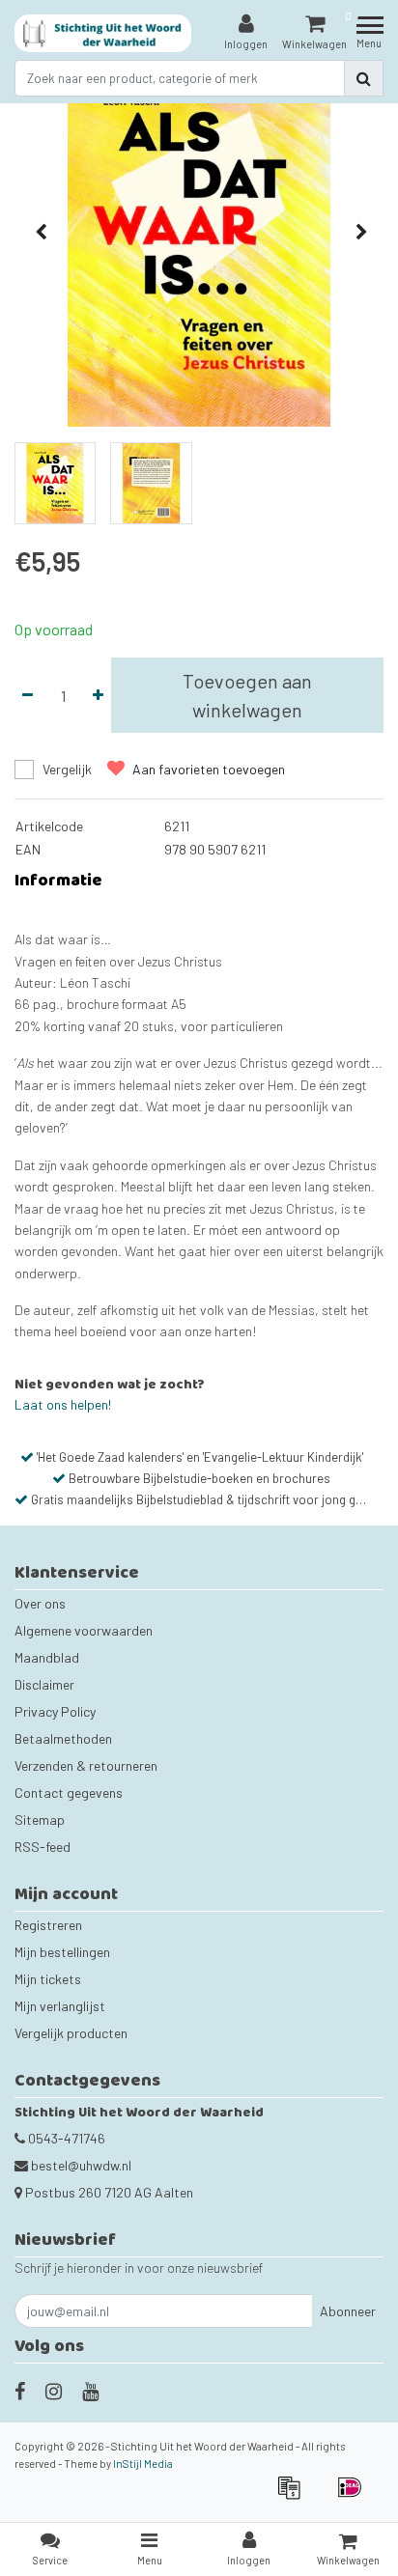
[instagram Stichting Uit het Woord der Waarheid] (54, 2391)
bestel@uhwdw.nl (81, 2165)
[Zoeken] (364, 78)
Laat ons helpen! (63, 1404)
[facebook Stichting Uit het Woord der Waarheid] (20, 2391)
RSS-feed (43, 1847)
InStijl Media (143, 2464)
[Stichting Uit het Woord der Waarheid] (103, 33)
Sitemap (40, 1820)
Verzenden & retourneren (86, 1765)
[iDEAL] (355, 2496)
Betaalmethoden (63, 1738)
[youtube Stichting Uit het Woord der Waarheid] (90, 2391)
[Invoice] (295, 2496)
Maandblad (47, 1657)
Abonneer (348, 2311)
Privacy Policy (55, 1711)
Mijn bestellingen (62, 1952)
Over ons (40, 1603)
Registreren (48, 1925)
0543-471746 (65, 2138)
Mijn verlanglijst (60, 2006)
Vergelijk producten (71, 2033)
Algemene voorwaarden (84, 1630)
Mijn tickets (48, 1979)
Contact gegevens (69, 1792)
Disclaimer (44, 1684)
